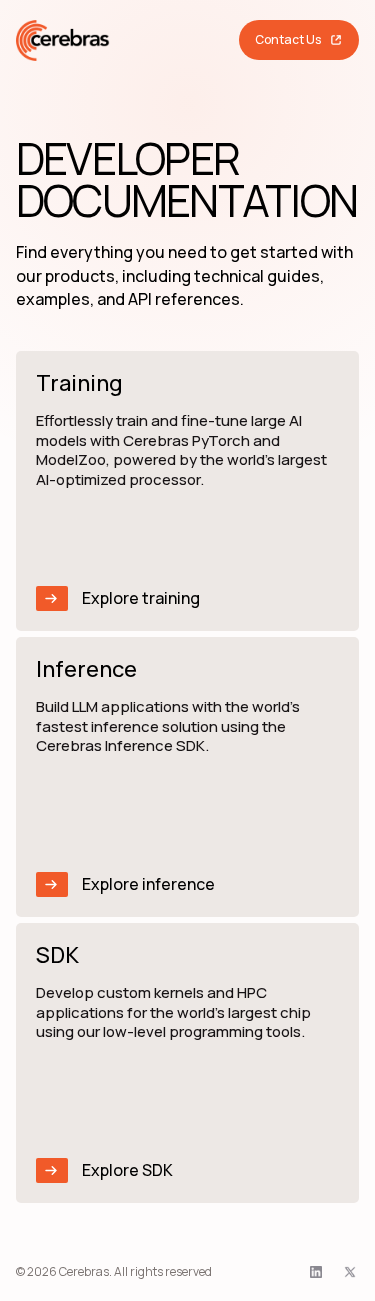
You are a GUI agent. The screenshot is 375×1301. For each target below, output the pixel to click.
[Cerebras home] (63, 40)
